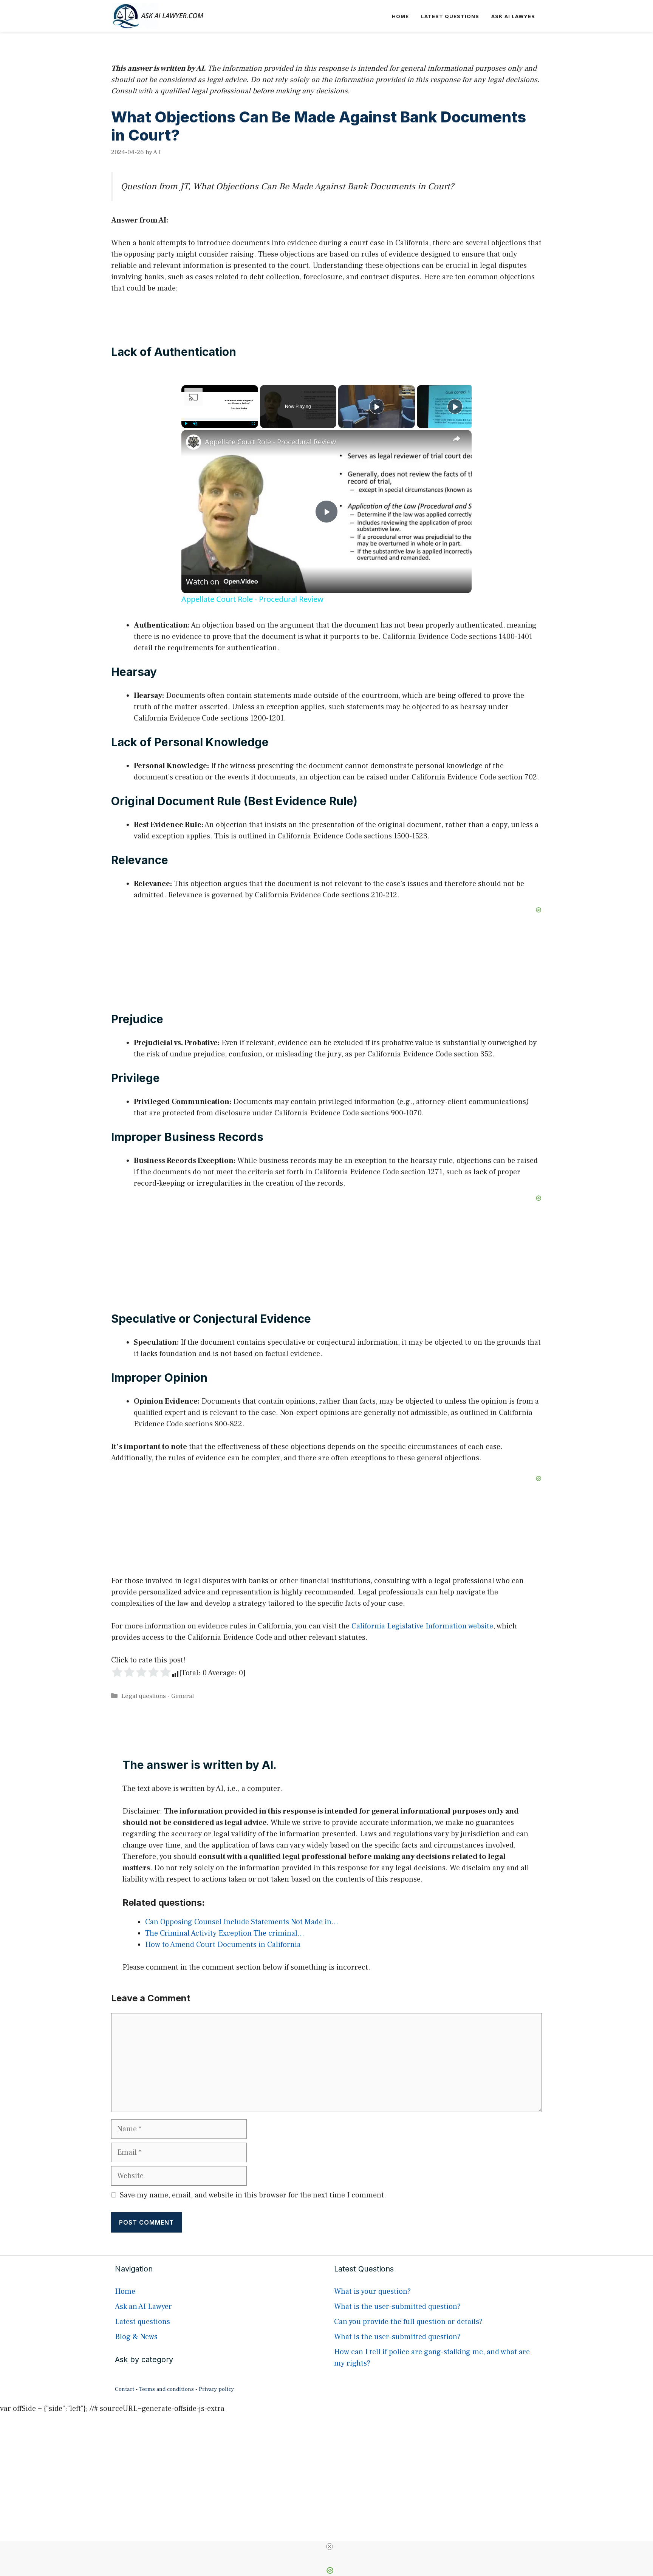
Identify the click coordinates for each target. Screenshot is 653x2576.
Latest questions (450, 16)
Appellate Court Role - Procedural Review (270, 442)
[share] (456, 439)
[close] (330, 2547)
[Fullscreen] (254, 424)
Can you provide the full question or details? (408, 2322)
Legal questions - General (158, 1696)
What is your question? (372, 2291)
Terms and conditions (166, 2389)
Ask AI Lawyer (513, 16)
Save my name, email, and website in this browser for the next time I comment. (253, 2195)
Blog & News (136, 2337)
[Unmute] (195, 424)
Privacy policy (216, 2389)
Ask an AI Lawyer (143, 2307)
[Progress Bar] (220, 419)
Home (400, 16)
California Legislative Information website (422, 1626)
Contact (125, 2389)
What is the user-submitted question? (397, 2307)
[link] (193, 442)
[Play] (186, 424)
